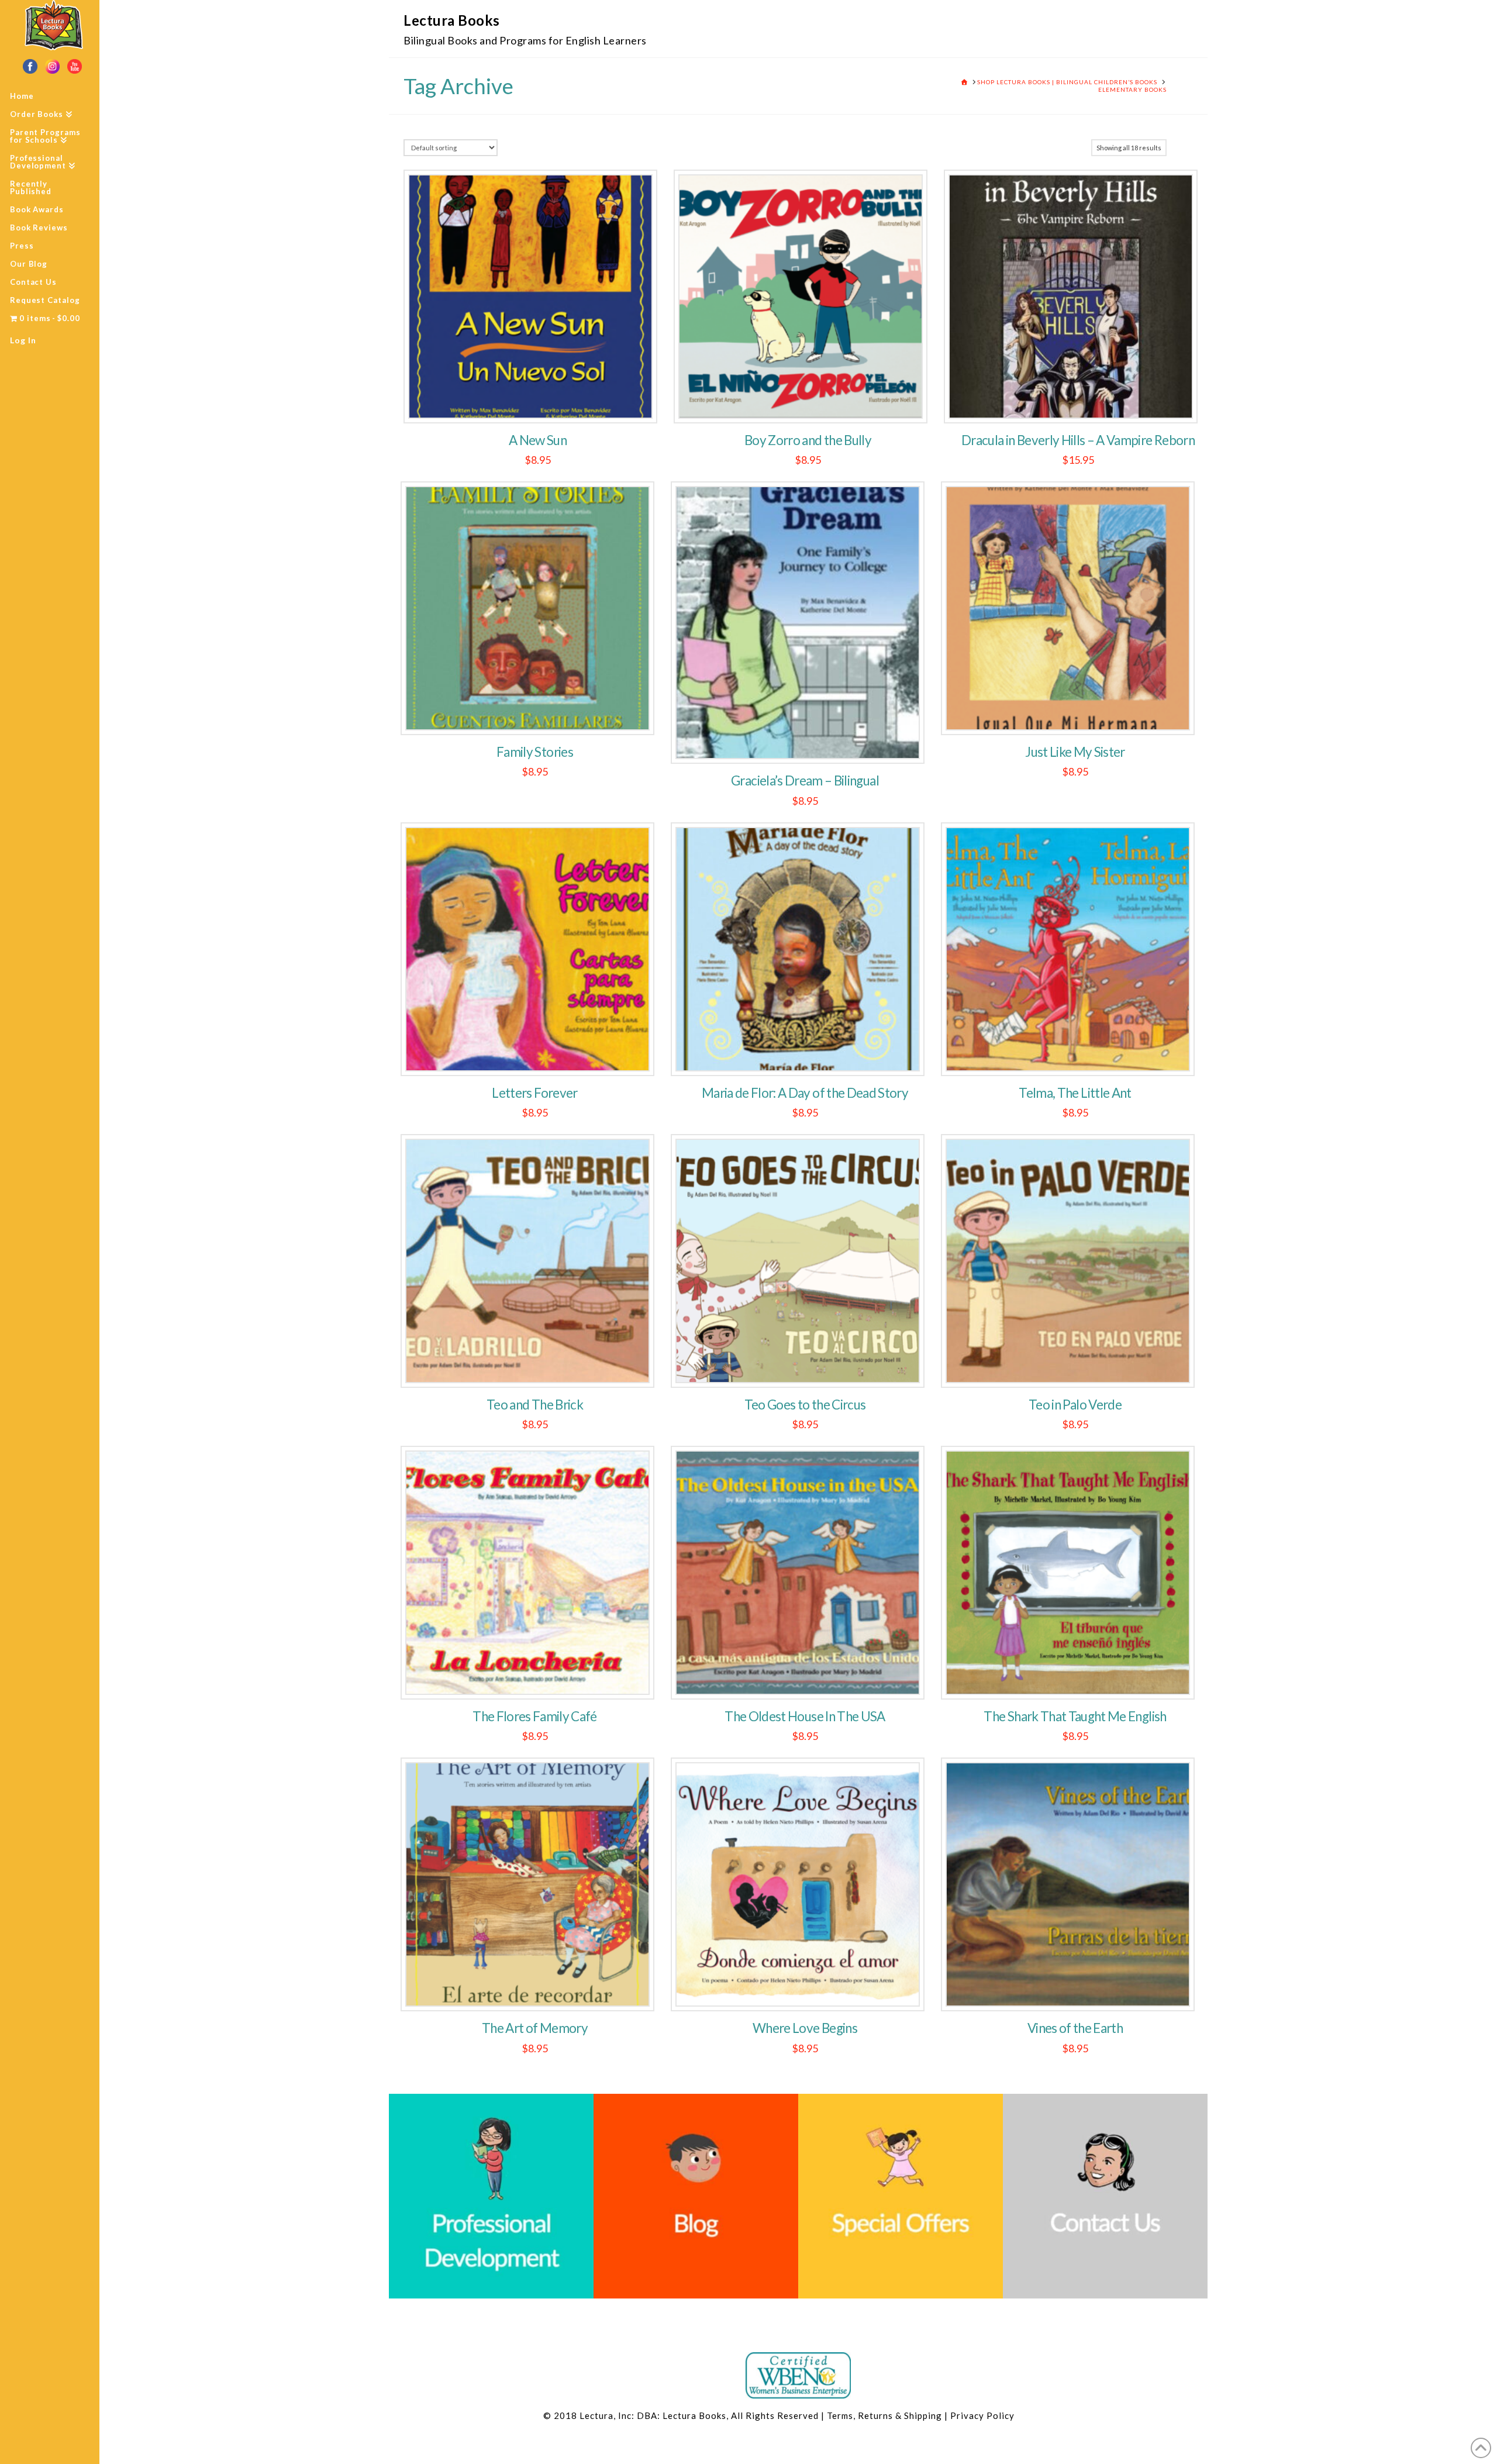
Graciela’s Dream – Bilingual (805, 780)
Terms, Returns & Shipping (884, 2415)
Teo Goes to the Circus (805, 1405)
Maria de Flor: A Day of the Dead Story (805, 1093)
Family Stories (535, 752)
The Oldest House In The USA (805, 1716)
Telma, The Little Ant (1075, 1093)
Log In (23, 340)
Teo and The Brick (535, 1405)
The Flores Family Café (535, 1716)
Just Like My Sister (1075, 752)
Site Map (1034, 2415)
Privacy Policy (982, 2415)
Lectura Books (452, 20)
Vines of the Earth (1075, 2028)
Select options (1075, 1366)
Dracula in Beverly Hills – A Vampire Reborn (1078, 440)
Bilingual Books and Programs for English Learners (525, 40)
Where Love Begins (805, 2028)
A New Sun (538, 440)
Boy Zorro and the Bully (808, 440)
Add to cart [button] (538, 402)
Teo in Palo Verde (1075, 1405)
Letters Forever (534, 1093)
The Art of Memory (535, 2028)
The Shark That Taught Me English (1075, 1716)
